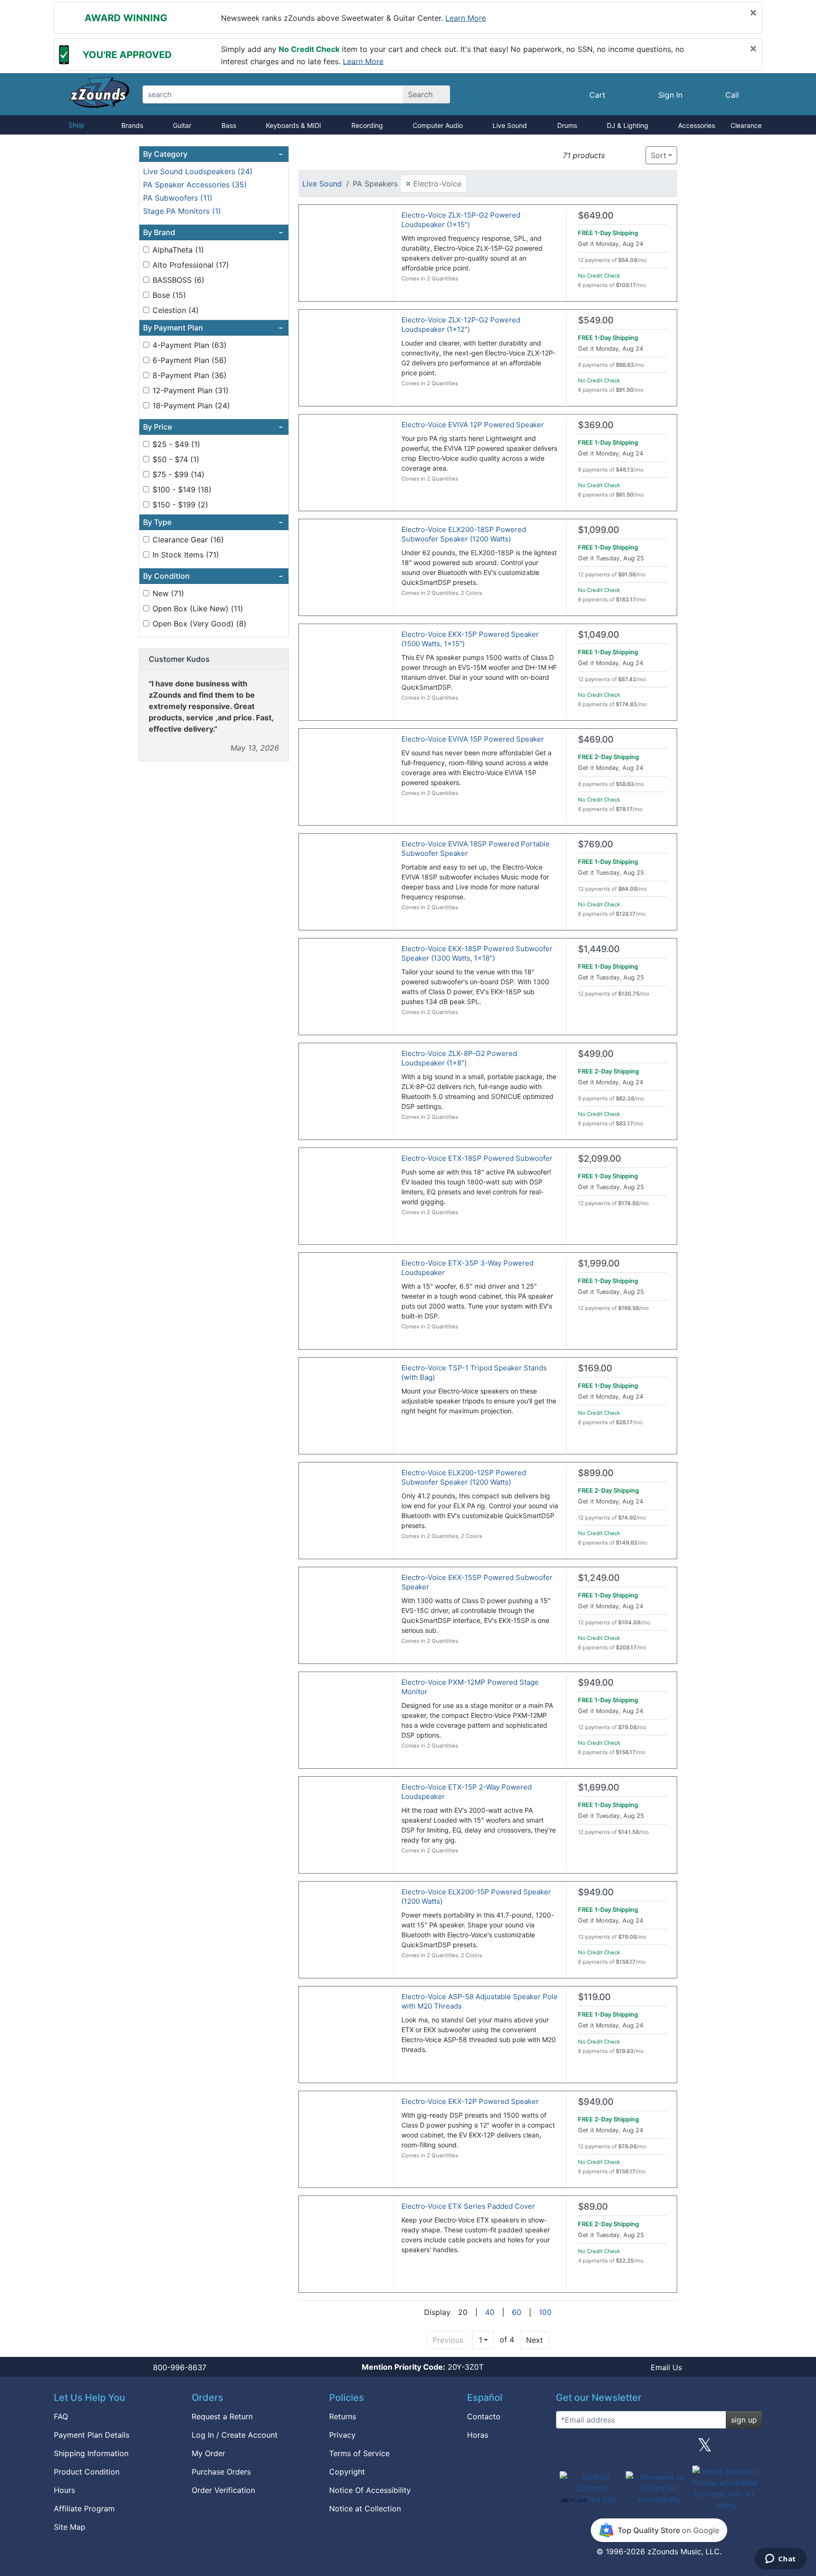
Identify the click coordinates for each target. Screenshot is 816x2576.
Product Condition (87, 2472)
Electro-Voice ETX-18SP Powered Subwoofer (477, 1158)
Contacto (484, 2416)
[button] (615, 156)
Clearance (746, 125)
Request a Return (222, 2416)
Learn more (466, 18)
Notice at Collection (365, 2508)
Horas (478, 2435)
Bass (229, 125)
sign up (744, 2420)
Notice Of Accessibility (370, 2490)
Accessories (697, 125)
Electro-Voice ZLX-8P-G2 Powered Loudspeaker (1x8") (459, 1058)
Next (535, 2340)
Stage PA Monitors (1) (182, 211)
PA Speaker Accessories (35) (195, 185)
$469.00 (596, 739)
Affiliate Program (84, 2508)
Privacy (342, 2435)
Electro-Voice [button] (433, 183)
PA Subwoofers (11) (178, 198)
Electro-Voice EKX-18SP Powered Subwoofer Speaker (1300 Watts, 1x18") (477, 953)
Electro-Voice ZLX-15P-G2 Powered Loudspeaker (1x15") (461, 220)
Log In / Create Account (235, 2435)
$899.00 (596, 1473)
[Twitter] (705, 2449)
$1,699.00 (599, 1787)
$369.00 (596, 425)
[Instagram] (659, 2449)
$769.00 (595, 844)
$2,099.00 (599, 1159)
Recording (367, 125)
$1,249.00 (599, 1578)
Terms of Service (359, 2453)
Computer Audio (438, 125)
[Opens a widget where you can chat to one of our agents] (780, 2559)
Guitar (182, 125)
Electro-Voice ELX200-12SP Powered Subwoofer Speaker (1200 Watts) (464, 1477)
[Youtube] (751, 2449)
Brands (132, 125)
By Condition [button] (213, 576)
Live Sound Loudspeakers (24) (198, 171)
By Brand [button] (213, 232)
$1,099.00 (599, 530)
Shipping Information (91, 2453)
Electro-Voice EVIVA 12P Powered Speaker (473, 425)
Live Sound (510, 125)
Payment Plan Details (92, 2435)
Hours (64, 2490)
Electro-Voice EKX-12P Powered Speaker (470, 2101)
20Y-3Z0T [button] (423, 2367)
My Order (208, 2453)
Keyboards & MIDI (293, 125)
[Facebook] (612, 2449)
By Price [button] (213, 427)
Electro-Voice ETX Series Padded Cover (468, 2206)
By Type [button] (213, 522)
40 (490, 2312)
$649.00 (596, 215)
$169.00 (595, 1368)
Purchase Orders (221, 2472)
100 (545, 2312)
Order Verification (223, 2490)
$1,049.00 (599, 635)
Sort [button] (659, 155)
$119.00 (594, 1997)
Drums (567, 125)
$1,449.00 (599, 949)
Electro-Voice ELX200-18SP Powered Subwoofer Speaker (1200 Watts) (464, 534)
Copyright (347, 2472)
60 (517, 2312)
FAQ (61, 2416)
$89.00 (593, 2207)
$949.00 (596, 1683)
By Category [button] (213, 154)
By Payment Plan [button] (213, 328)
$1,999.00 (599, 1263)
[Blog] (567, 2449)
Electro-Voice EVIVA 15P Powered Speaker (473, 739)
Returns (343, 2416)
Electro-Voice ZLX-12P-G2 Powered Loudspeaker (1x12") (461, 325)
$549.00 (596, 320)
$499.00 (596, 1054)
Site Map (70, 2527)
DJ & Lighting (628, 125)
